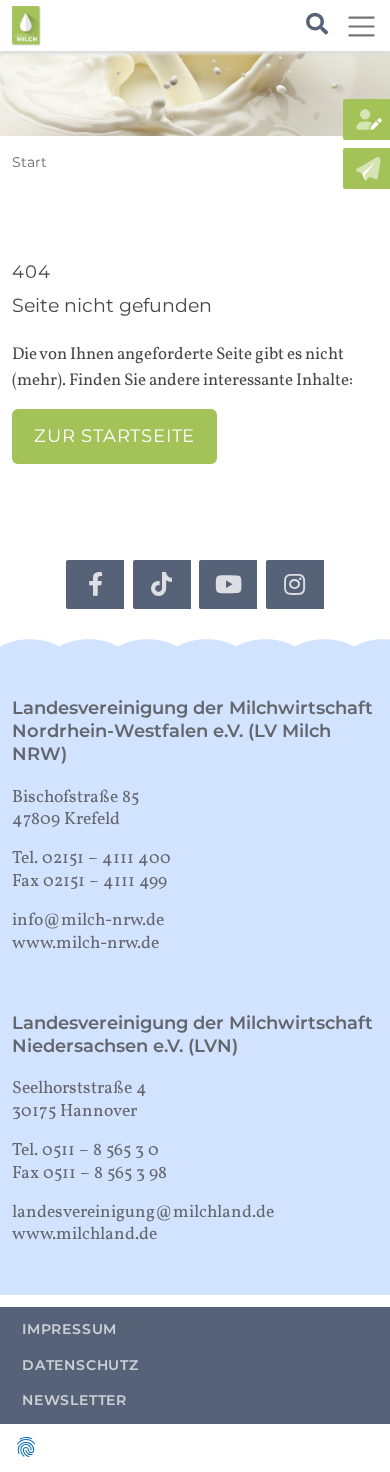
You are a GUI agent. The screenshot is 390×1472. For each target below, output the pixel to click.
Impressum (69, 1329)
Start (29, 162)
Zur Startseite (114, 435)
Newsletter (74, 1400)
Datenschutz (80, 1365)
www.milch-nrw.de (85, 943)
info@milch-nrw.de (88, 920)
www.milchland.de (84, 1234)
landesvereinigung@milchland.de (143, 1212)
